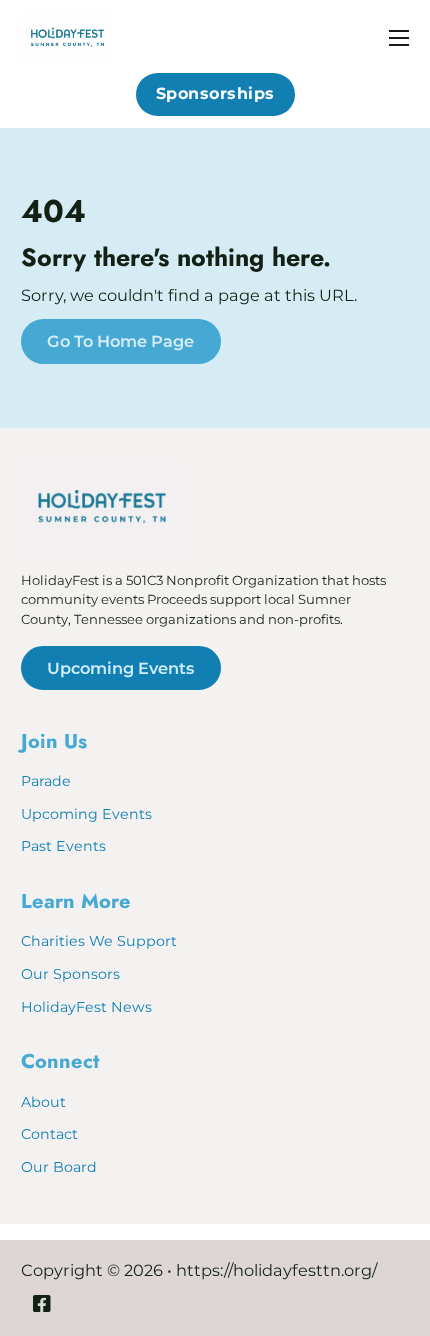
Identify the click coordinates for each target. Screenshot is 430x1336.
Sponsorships (215, 93)
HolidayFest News (86, 1007)
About (43, 1102)
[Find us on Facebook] (42, 1305)
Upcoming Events (120, 668)
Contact (49, 1134)
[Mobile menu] (399, 38)
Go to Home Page (120, 341)
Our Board (59, 1167)
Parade (46, 781)
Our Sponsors (70, 974)
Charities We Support (99, 941)
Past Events (63, 846)
